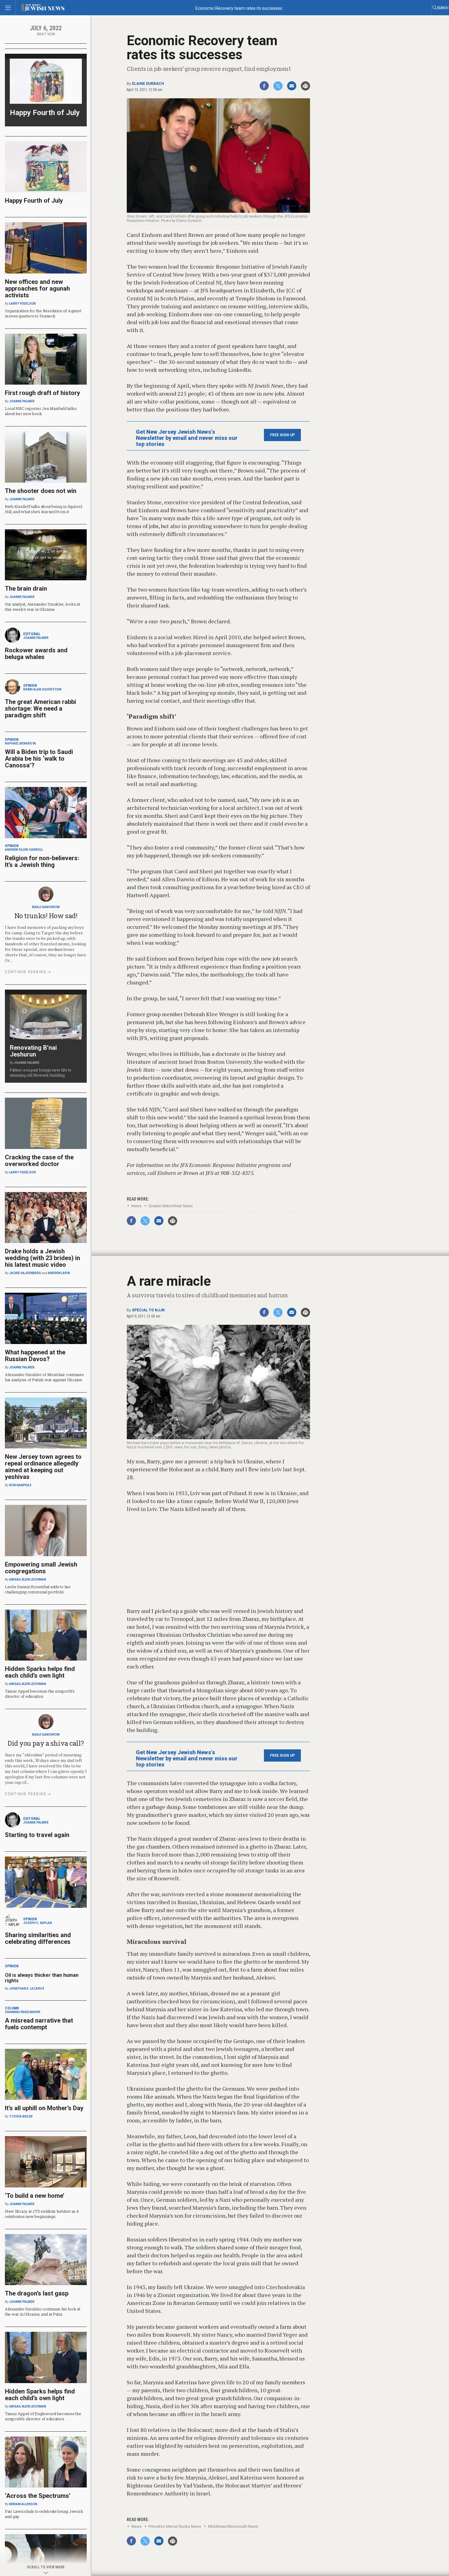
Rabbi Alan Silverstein (42, 689)
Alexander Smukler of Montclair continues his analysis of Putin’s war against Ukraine (44, 1377)
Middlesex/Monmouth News (233, 2526)
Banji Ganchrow (46, 907)
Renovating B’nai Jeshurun (33, 1051)
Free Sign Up (282, 435)
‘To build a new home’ (35, 2196)
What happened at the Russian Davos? (35, 1356)
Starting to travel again (37, 1835)
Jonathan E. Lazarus (27, 1989)
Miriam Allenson (23, 2504)
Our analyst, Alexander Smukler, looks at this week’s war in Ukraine (42, 607)
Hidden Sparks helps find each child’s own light (40, 1672)
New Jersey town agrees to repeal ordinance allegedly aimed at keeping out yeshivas (43, 1467)
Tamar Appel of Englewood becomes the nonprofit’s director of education (43, 2416)
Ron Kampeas (20, 1485)
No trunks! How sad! (46, 916)
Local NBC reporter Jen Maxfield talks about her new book (41, 411)
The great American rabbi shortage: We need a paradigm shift (40, 708)
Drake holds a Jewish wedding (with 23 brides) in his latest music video (42, 1258)
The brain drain (26, 589)
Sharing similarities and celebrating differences (38, 1938)
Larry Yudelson (22, 304)
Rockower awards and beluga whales (36, 654)
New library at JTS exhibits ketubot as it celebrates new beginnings (42, 2214)
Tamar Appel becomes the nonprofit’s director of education (40, 1694)
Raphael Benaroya (20, 743)
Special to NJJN (148, 1310)
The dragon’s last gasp (37, 2293)
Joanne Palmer (22, 401)
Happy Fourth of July (45, 113)
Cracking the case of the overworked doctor (39, 1161)
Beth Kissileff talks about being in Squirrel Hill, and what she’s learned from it (44, 509)
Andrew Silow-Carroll (24, 850)
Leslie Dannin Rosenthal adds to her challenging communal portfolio (38, 1589)
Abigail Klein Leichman (28, 1580)
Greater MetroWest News (171, 1206)
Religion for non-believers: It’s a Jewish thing (42, 861)
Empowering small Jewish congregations (41, 1568)
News (136, 1206)
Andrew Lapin (59, 1273)
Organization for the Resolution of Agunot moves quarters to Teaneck (43, 313)
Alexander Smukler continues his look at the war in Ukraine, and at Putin (43, 2312)
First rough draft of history (42, 393)
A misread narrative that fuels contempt (39, 2024)
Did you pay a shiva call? (46, 1743)
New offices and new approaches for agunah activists (37, 288)
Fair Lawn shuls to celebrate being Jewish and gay (44, 2514)
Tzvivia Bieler (21, 2116)
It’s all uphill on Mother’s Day (44, 2108)
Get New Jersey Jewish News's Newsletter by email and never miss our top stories (187, 438)
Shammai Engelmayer (23, 2012)
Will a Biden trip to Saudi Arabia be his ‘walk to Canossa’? (39, 759)
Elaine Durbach (148, 84)
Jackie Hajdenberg (25, 1273)
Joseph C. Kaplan (38, 1923)
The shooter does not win (41, 491)
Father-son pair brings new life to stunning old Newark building (41, 1072)
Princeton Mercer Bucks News (175, 2526)
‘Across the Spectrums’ (38, 2496)
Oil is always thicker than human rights (42, 1978)
